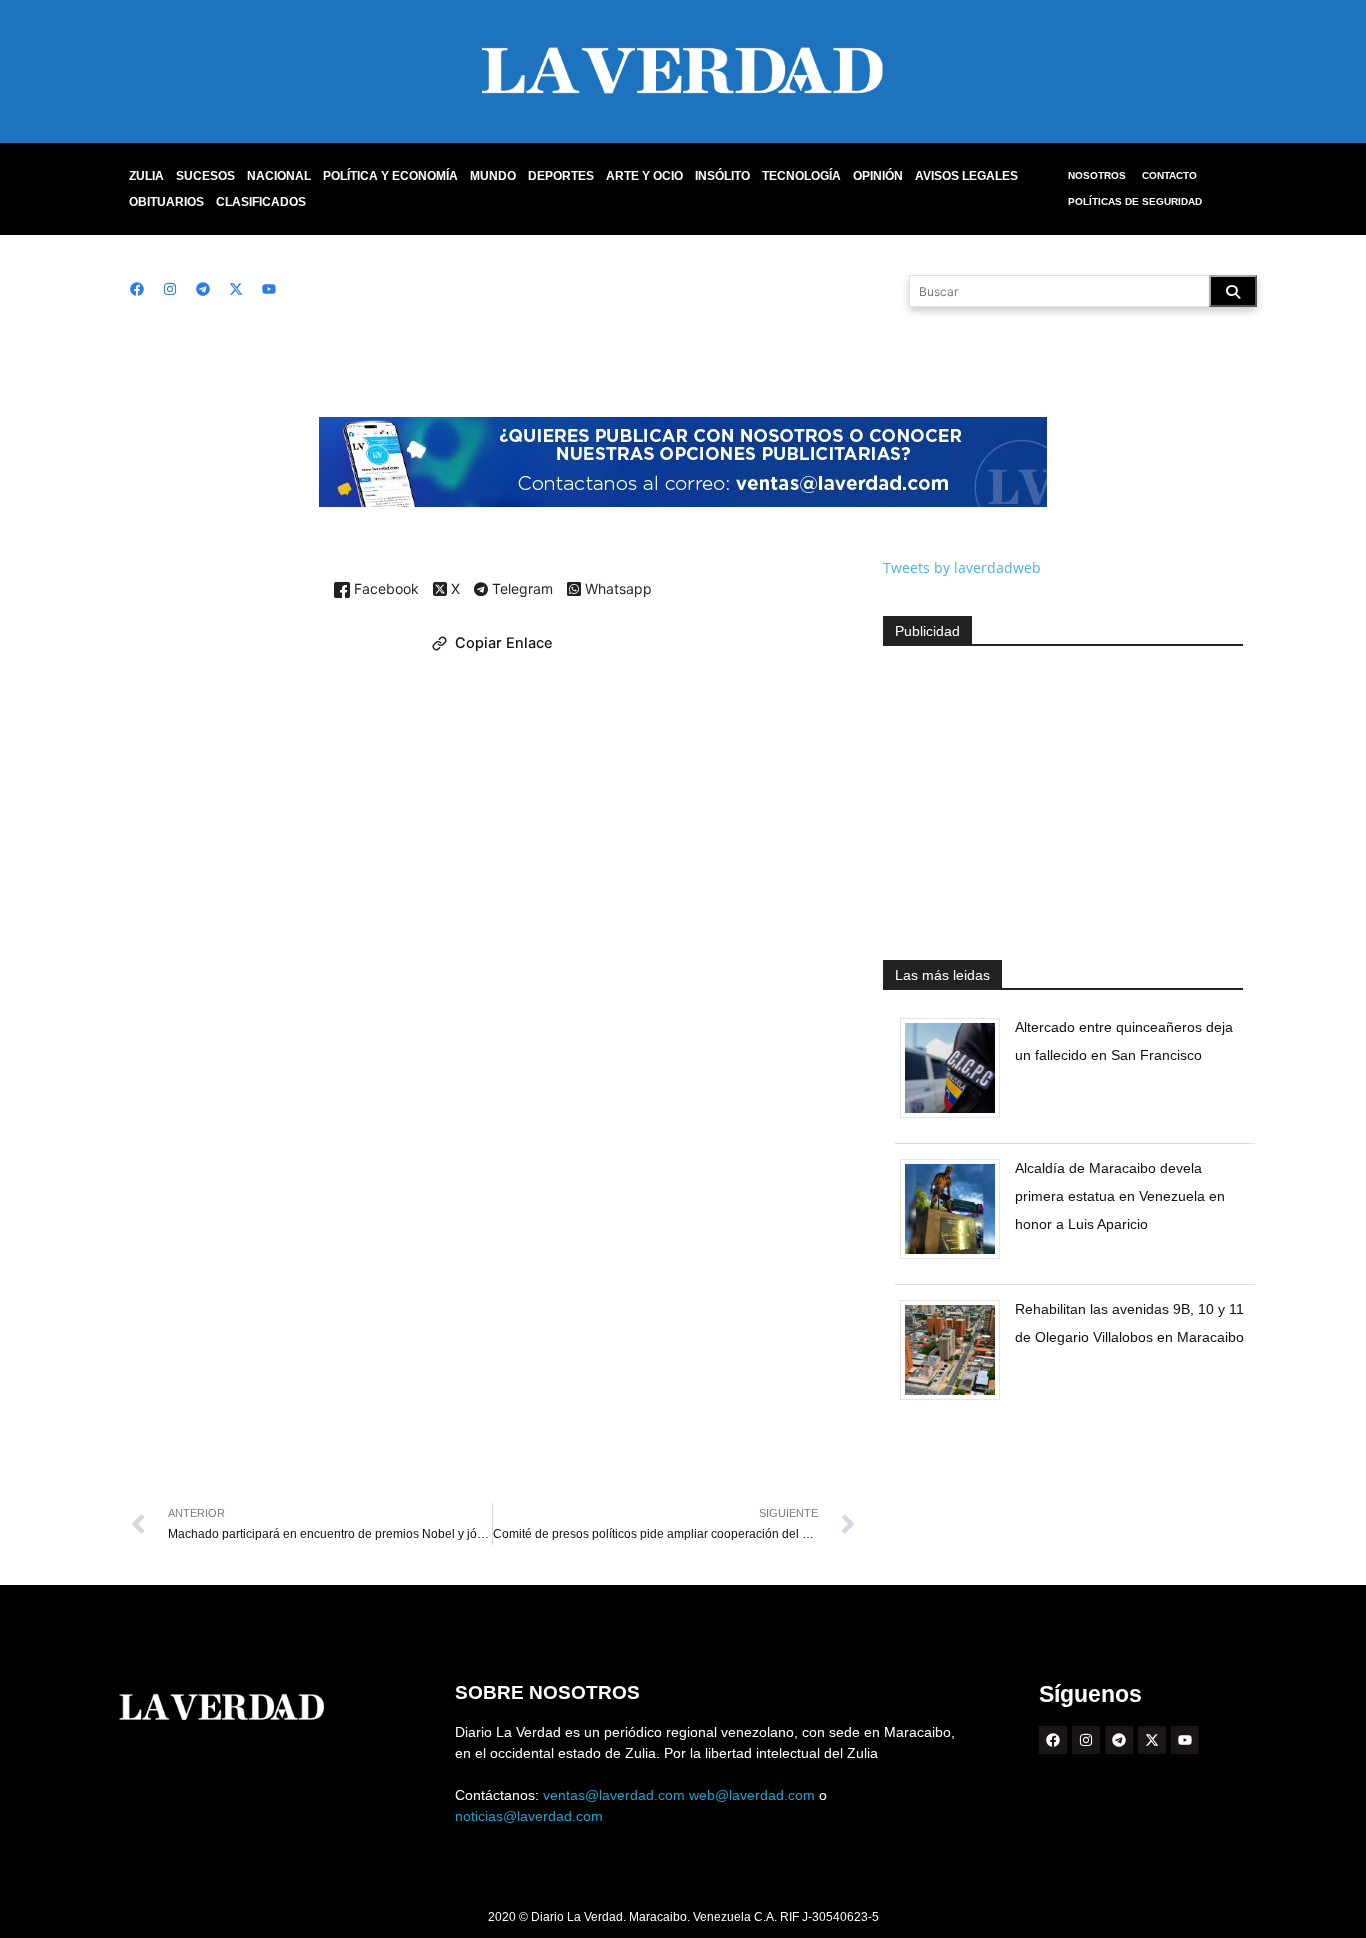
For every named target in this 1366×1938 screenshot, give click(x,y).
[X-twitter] (236, 289)
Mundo (493, 176)
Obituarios (166, 202)
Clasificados (261, 202)
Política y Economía (390, 176)
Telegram (520, 590)
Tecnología (801, 176)
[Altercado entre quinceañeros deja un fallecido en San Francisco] (957, 1117)
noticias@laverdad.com (529, 1816)
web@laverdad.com (752, 1795)
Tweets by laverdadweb (962, 567)
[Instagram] (170, 289)
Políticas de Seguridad (1135, 201)
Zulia (146, 176)
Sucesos (205, 176)
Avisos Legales (966, 176)
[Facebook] (137, 289)
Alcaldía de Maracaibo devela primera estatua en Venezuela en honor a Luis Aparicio (1120, 1196)
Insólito (722, 176)
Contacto (1169, 175)
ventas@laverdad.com (614, 1795)
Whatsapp (616, 589)
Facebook (384, 589)
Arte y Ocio (644, 176)
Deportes (561, 176)
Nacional (279, 176)
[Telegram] (203, 289)
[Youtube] (269, 289)
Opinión (878, 176)
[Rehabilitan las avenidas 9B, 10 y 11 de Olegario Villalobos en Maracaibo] (957, 1399)
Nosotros (1097, 175)
